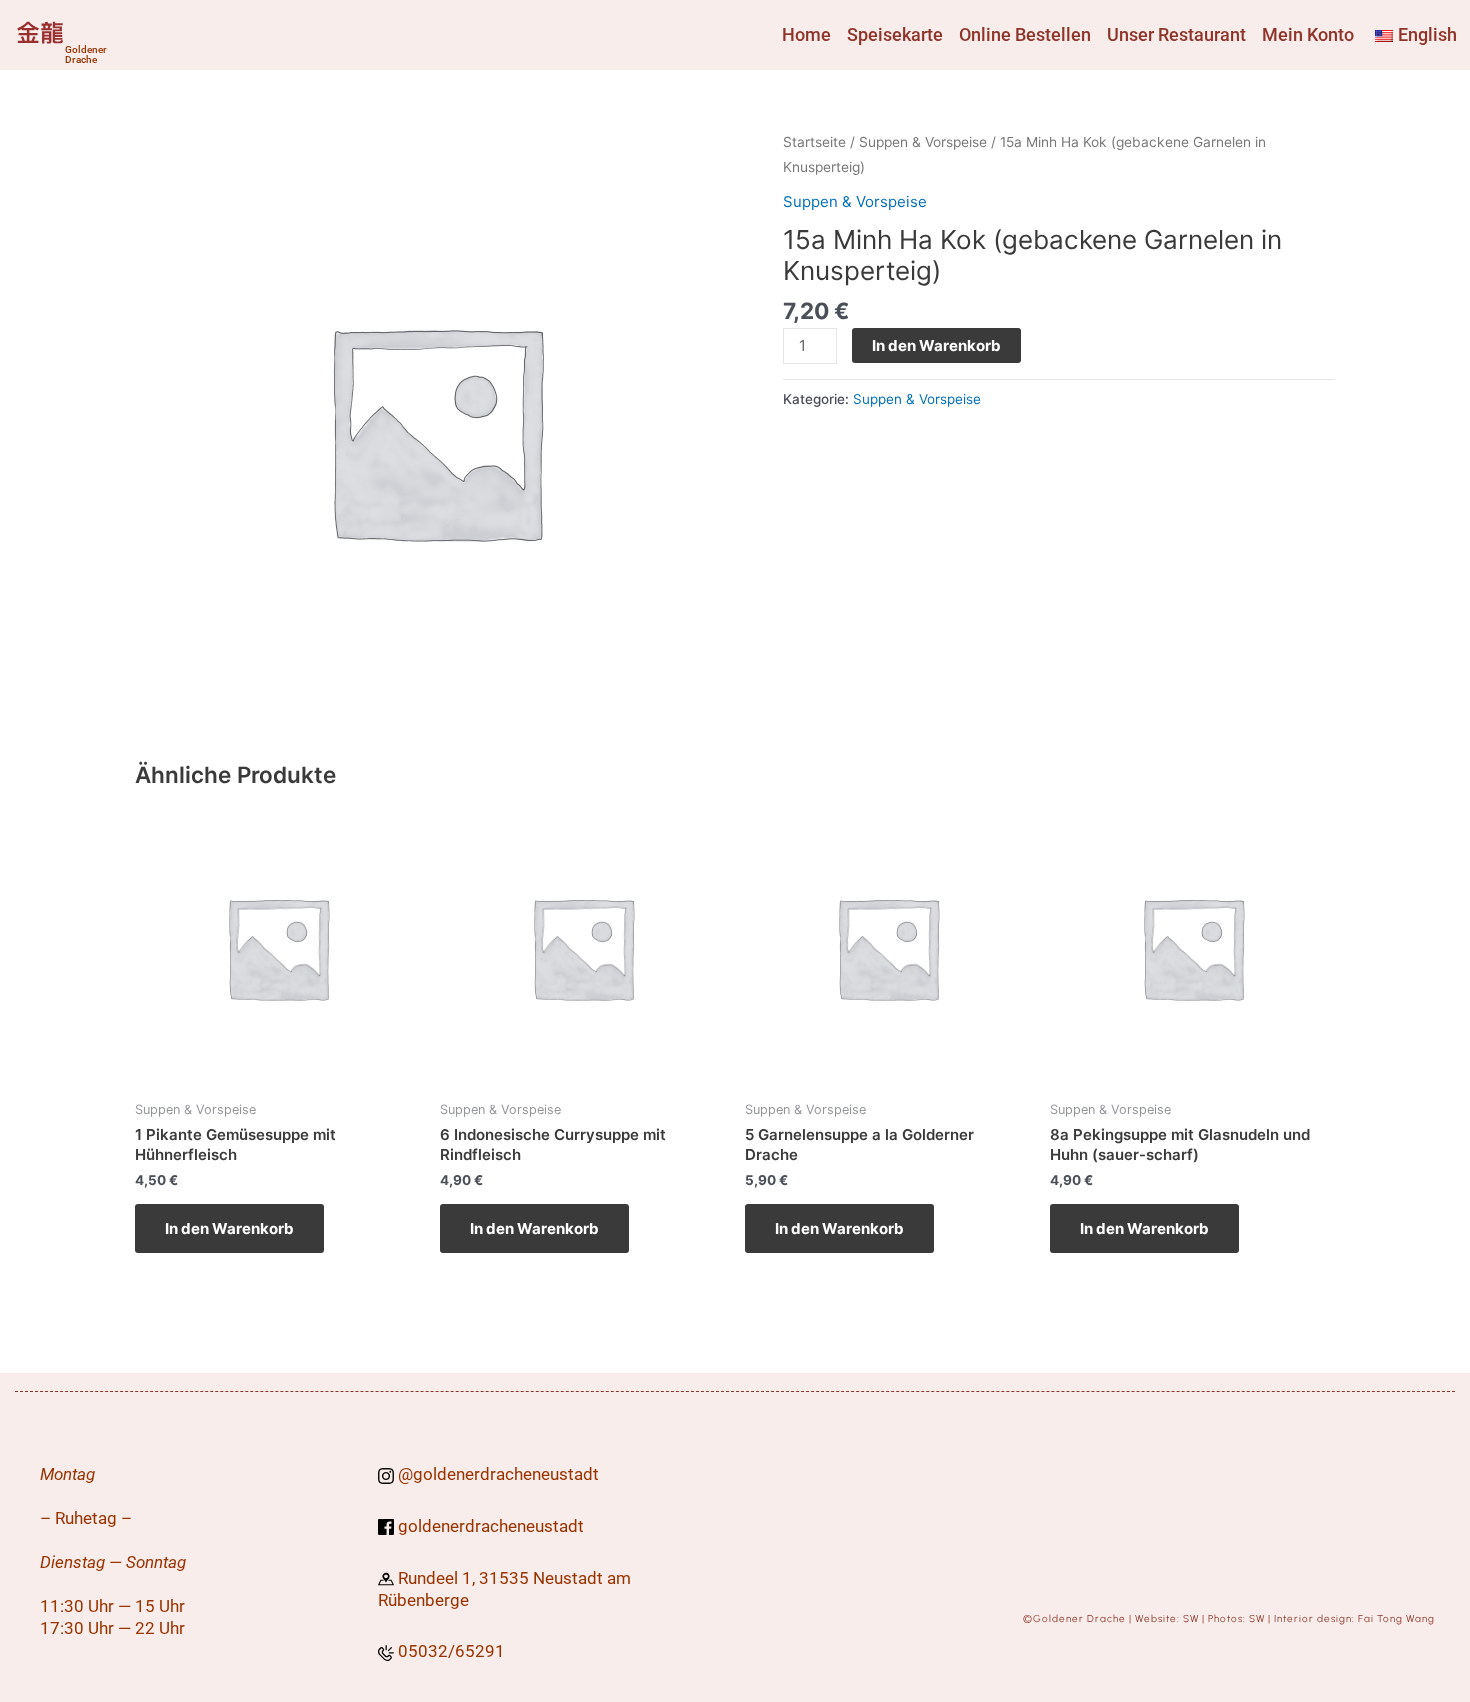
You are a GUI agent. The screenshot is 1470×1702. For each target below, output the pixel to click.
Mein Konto (1308, 34)
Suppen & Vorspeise (923, 142)
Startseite (814, 142)
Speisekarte (895, 34)
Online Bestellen (1025, 34)
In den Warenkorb (936, 345)
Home (806, 34)
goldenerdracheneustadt (506, 1474)
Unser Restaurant (1176, 34)
